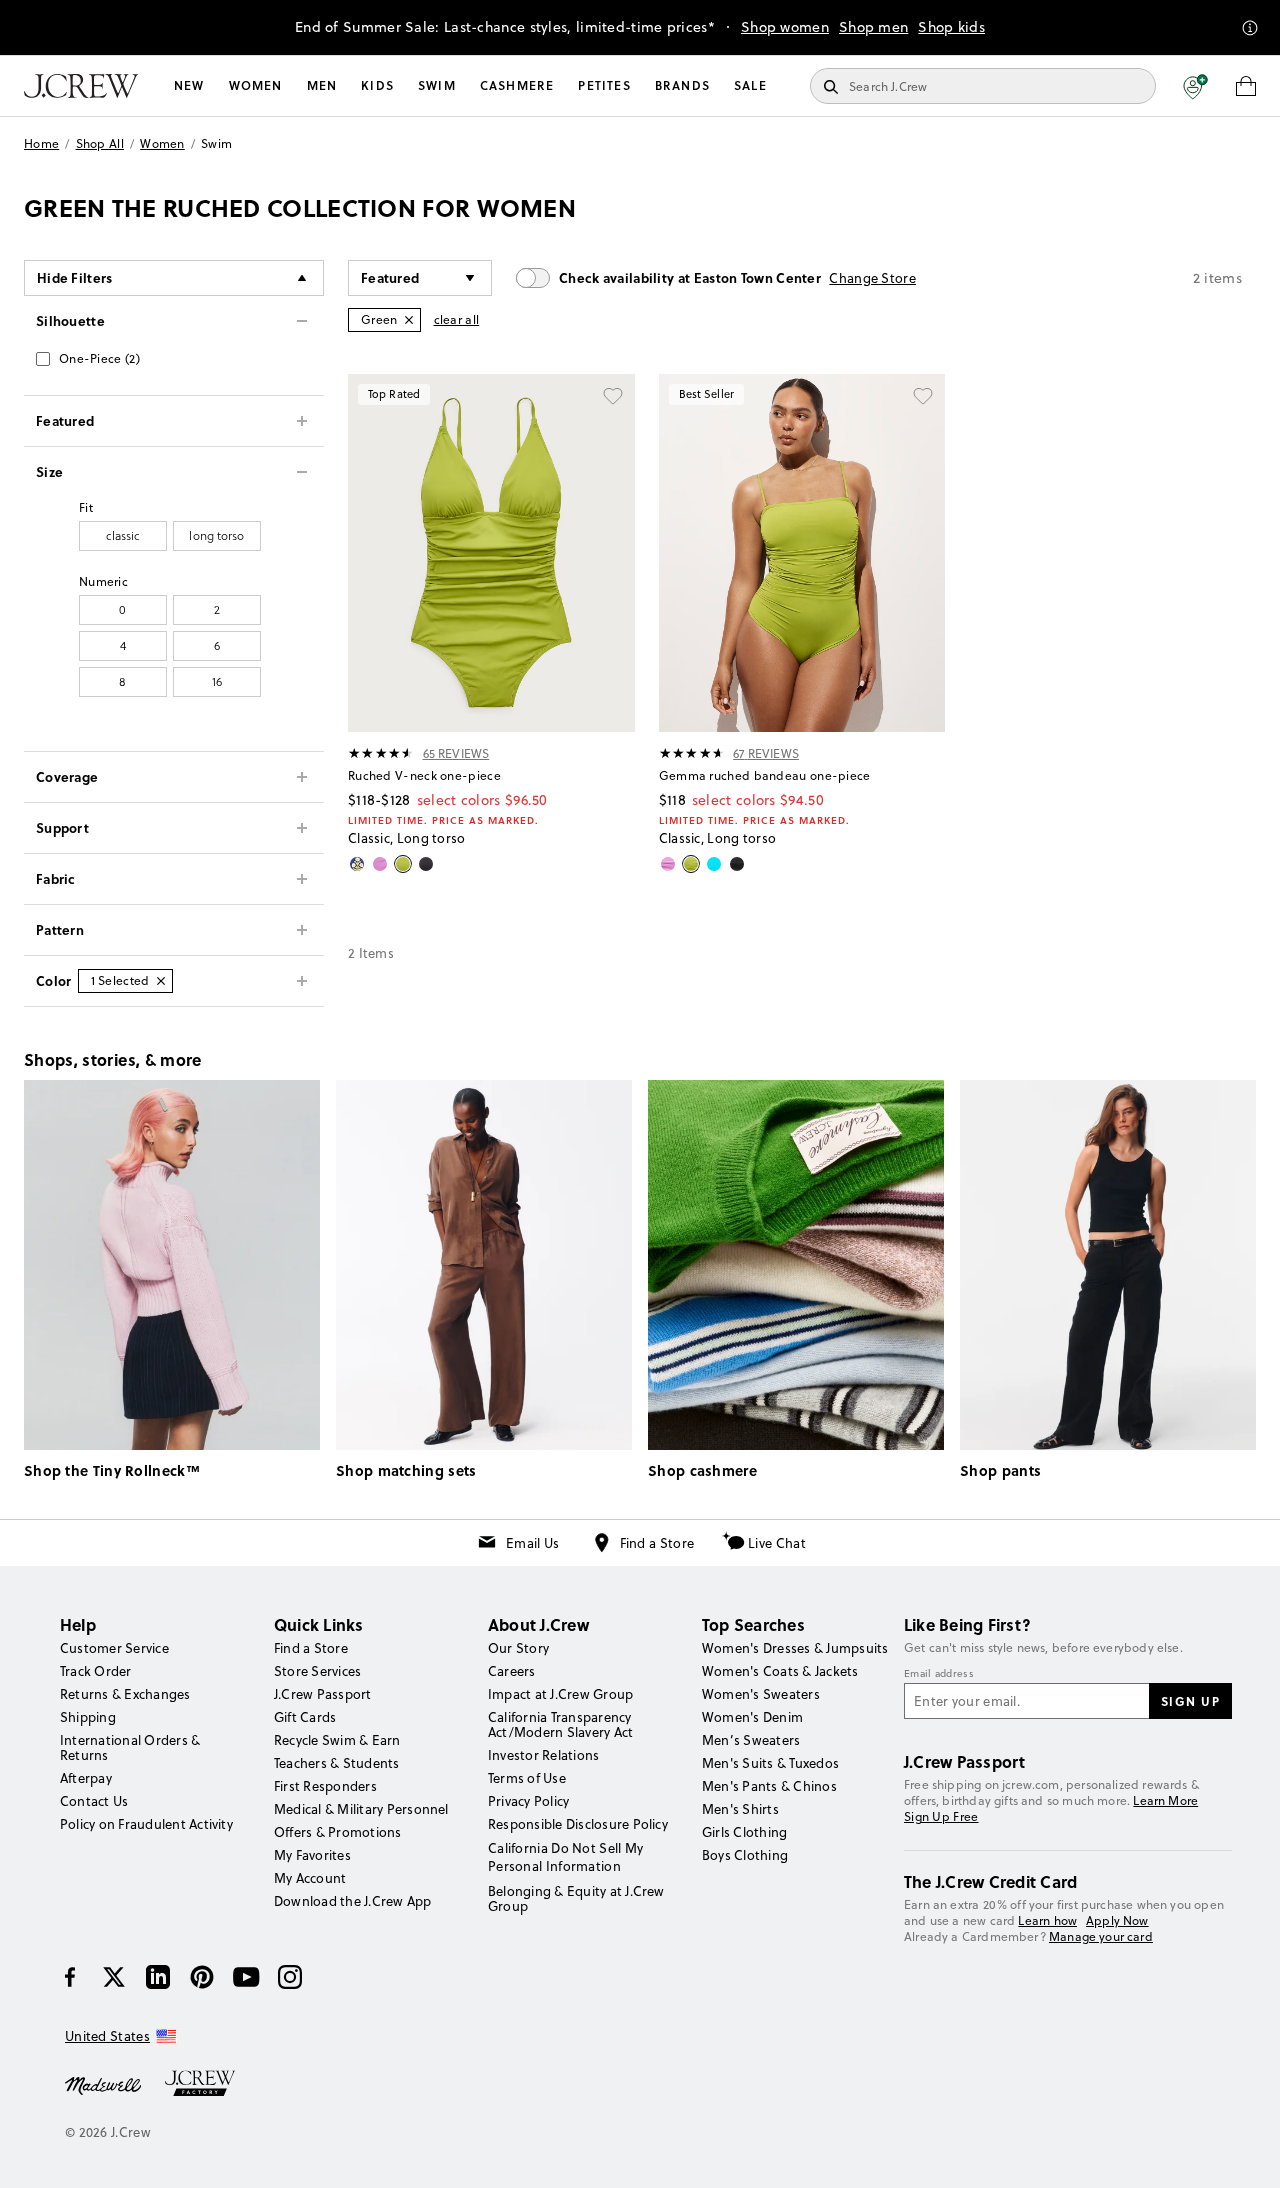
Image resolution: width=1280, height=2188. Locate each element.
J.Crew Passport (323, 1694)
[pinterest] (202, 1977)
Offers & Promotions (338, 1832)
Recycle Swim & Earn (337, 1740)
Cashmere (517, 85)
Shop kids (951, 27)
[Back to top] (1245, 2153)
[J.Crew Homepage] (81, 86)
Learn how (1047, 1920)
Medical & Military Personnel (361, 1809)
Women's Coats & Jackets (780, 1671)
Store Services (317, 1671)
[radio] (123, 536)
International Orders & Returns (130, 1747)
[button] (1195, 86)
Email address (939, 1674)
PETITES (604, 85)
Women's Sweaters (761, 1694)
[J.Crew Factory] (210, 2084)
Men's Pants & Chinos (769, 1786)
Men (322, 85)
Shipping (88, 1717)
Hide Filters (75, 277)
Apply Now (1117, 1920)
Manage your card (1101, 1936)
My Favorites (312, 1855)
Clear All (457, 319)
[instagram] (290, 1977)
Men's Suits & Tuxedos (770, 1763)
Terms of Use (527, 1778)
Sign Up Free (941, 1817)
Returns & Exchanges (125, 1694)
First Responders (325, 1786)
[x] (114, 1977)
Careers (512, 1671)
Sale (750, 85)
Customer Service (114, 1648)
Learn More (1165, 1800)
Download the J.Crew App (353, 1901)
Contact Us (94, 1801)
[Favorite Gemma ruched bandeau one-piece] (923, 396)
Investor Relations (543, 1755)
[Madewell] (103, 2084)
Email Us (532, 1543)
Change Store (872, 278)
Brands (682, 85)
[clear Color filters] (161, 981)
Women (256, 85)
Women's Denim (752, 1717)
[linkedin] (158, 1977)
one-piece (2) (99, 358)
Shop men (873, 27)
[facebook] (70, 1977)
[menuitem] (189, 86)
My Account (310, 1878)
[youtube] (246, 1977)
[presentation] (381, 753)
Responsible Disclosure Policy (578, 1824)
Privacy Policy (528, 1801)
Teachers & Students (337, 1763)
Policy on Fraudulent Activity (146, 1824)
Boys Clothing (745, 1855)
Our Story (518, 1648)
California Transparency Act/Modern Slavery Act (560, 1724)
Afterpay (86, 1778)
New (189, 85)
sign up (1191, 1701)
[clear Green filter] (409, 320)
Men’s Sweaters (751, 1740)
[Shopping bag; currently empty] (1246, 86)
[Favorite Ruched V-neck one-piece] (613, 396)
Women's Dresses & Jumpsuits (795, 1648)
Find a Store (657, 1543)
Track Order (96, 1671)
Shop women (785, 27)
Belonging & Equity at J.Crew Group (576, 1898)
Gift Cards (305, 1717)
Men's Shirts (740, 1809)
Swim (437, 85)
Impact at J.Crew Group (560, 1694)
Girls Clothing (744, 1832)
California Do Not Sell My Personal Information (566, 1857)
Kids (377, 85)
